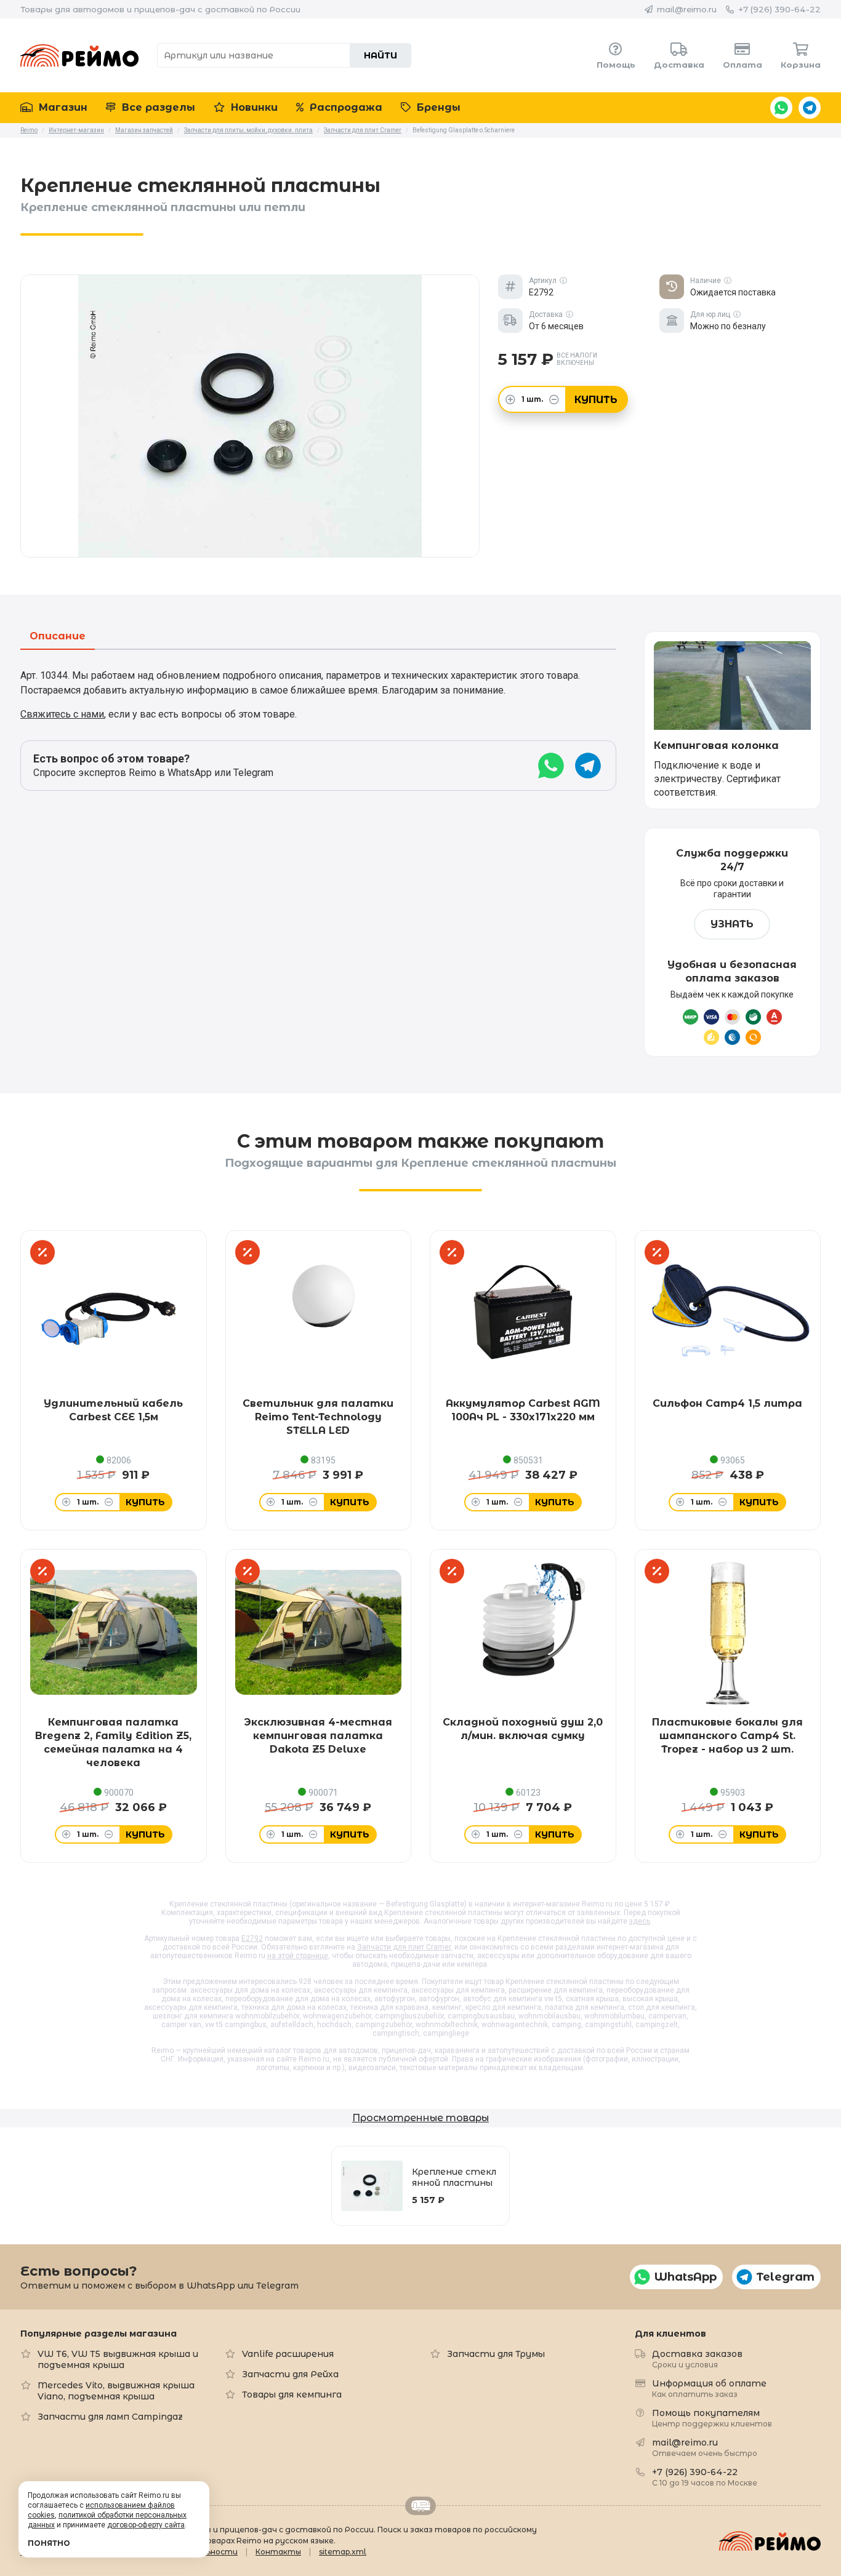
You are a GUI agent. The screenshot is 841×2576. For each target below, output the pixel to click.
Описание (58, 637)
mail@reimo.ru (687, 9)
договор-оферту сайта (146, 2525)
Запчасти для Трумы (496, 2354)
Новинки (253, 107)
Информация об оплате (709, 2388)
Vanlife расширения (288, 2354)
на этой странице (298, 1956)
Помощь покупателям (712, 2418)
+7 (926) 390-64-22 (779, 9)
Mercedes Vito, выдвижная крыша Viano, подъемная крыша (116, 2391)
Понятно (49, 2543)
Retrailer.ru (420, 2506)
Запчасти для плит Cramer (404, 1947)
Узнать (732, 924)
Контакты (278, 2552)
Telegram (810, 108)
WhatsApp (781, 108)
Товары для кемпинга (292, 2394)
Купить (596, 400)
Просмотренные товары (420, 2118)
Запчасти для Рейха (290, 2374)
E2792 (252, 1938)
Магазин (62, 107)
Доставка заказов (697, 2358)
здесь (640, 1921)
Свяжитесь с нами (62, 714)
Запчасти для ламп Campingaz (110, 2417)
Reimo (79, 55)
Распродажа (344, 107)
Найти (380, 55)
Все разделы (157, 107)
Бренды (437, 107)
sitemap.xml (343, 2552)
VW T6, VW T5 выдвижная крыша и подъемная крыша (118, 2359)
